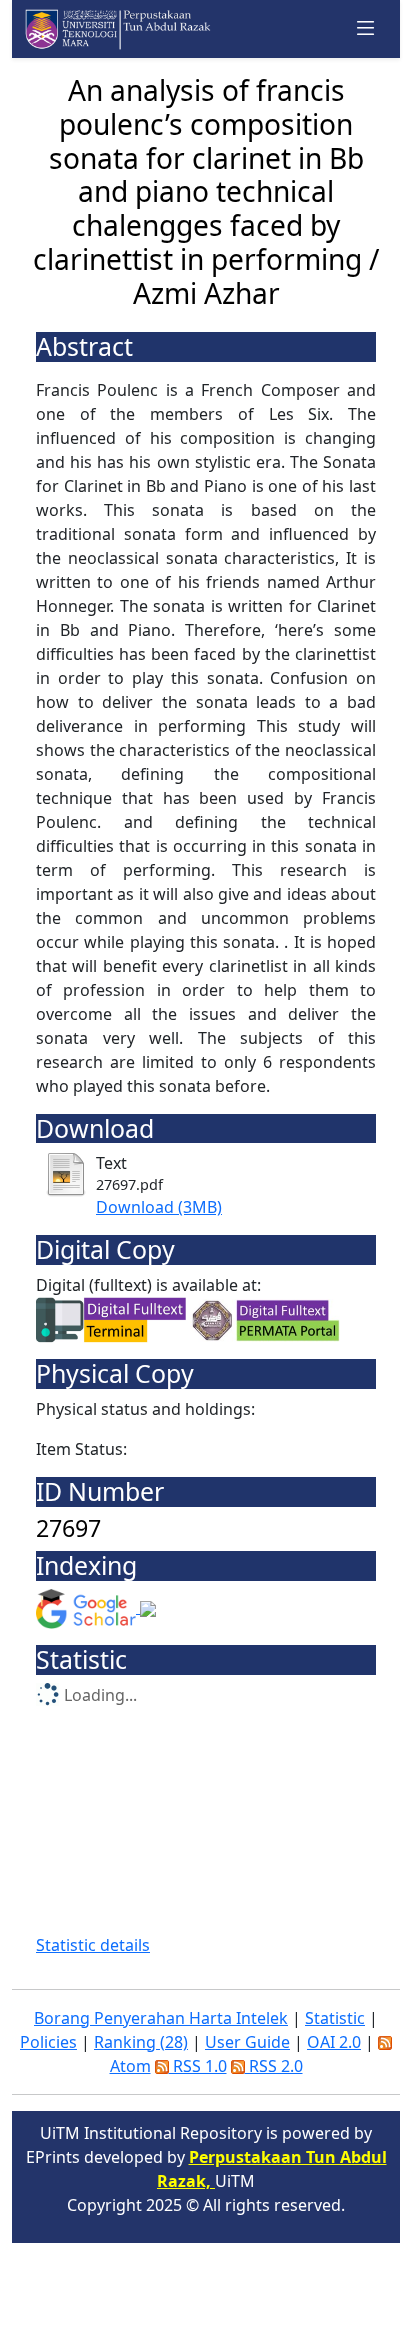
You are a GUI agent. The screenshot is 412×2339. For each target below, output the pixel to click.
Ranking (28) (141, 2042)
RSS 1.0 (198, 2066)
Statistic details (93, 1945)
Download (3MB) (159, 1207)
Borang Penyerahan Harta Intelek (161, 2018)
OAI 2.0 (334, 2042)
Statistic (335, 2018)
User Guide (247, 2042)
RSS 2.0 (274, 2066)
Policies (48, 2042)
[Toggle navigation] (366, 29)
